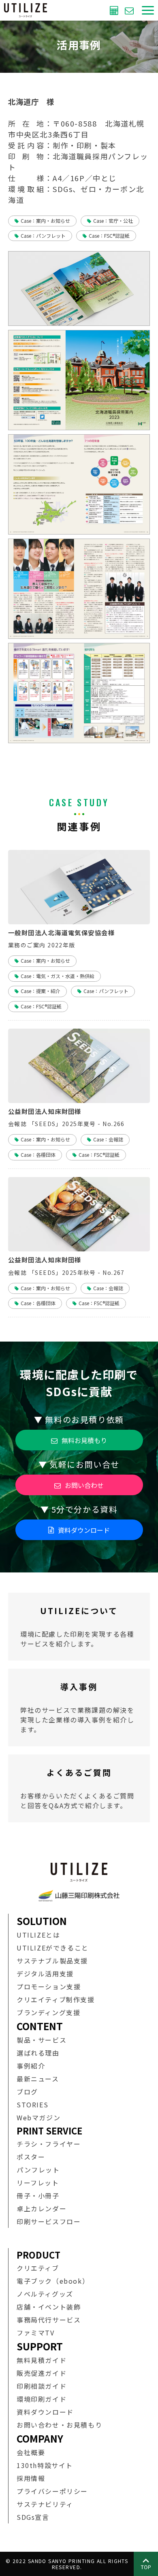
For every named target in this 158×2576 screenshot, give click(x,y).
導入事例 (79, 1707)
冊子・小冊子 (38, 2196)
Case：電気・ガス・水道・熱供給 (58, 976)
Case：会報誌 (108, 1139)
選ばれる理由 (38, 2053)
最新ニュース (38, 2079)
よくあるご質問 (79, 1788)
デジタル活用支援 (45, 1974)
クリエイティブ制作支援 (56, 1999)
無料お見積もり (115, 10)
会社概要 (31, 2452)
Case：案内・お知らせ (45, 221)
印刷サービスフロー (49, 2221)
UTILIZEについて (79, 1627)
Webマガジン (38, 2117)
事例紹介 (31, 2066)
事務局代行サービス (49, 2320)
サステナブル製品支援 (52, 1961)
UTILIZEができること (53, 1948)
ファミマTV (36, 2333)
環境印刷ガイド (42, 2399)
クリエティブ (38, 2268)
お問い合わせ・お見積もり (59, 2425)
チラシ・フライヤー (49, 2144)
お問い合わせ (130, 10)
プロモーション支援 (49, 1986)
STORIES (32, 2105)
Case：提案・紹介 (41, 991)
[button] (148, 10)
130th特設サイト (45, 2465)
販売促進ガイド (42, 2373)
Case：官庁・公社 (113, 221)
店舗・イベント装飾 (49, 2307)
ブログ (27, 2092)
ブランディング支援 (48, 2012)
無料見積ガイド (42, 2360)
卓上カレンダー (42, 2208)
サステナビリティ (45, 2504)
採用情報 (31, 2478)
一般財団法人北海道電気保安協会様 (61, 933)
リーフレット (38, 2183)
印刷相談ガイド (42, 2386)
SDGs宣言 (33, 2517)
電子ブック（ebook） (53, 2281)
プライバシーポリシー (52, 2491)
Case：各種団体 (38, 1155)
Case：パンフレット (43, 236)
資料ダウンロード (84, 1530)
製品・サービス (42, 2040)
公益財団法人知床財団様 (45, 1111)
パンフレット (38, 2170)
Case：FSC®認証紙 (109, 236)
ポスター (31, 2157)
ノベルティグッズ (45, 2294)
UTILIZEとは (38, 1935)
